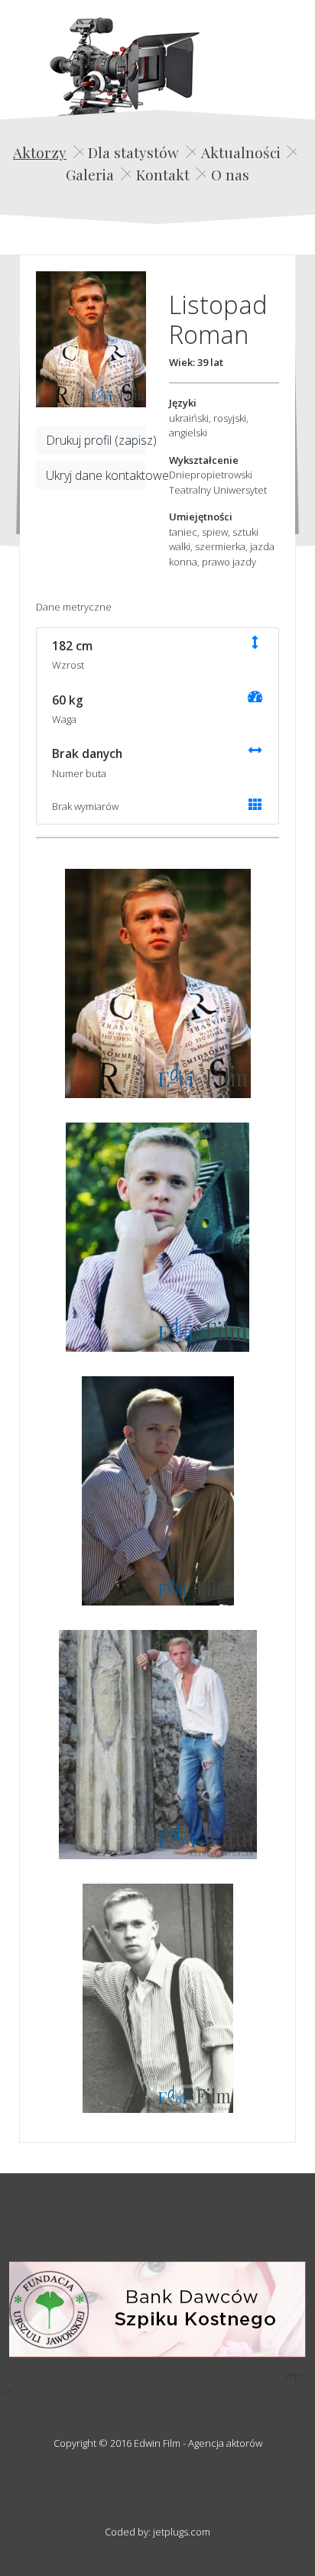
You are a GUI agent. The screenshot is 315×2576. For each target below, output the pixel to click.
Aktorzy (40, 152)
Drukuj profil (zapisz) (96, 440)
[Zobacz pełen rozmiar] (91, 339)
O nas (230, 174)
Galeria (90, 174)
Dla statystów (133, 152)
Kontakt (163, 174)
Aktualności (241, 152)
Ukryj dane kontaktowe (96, 475)
